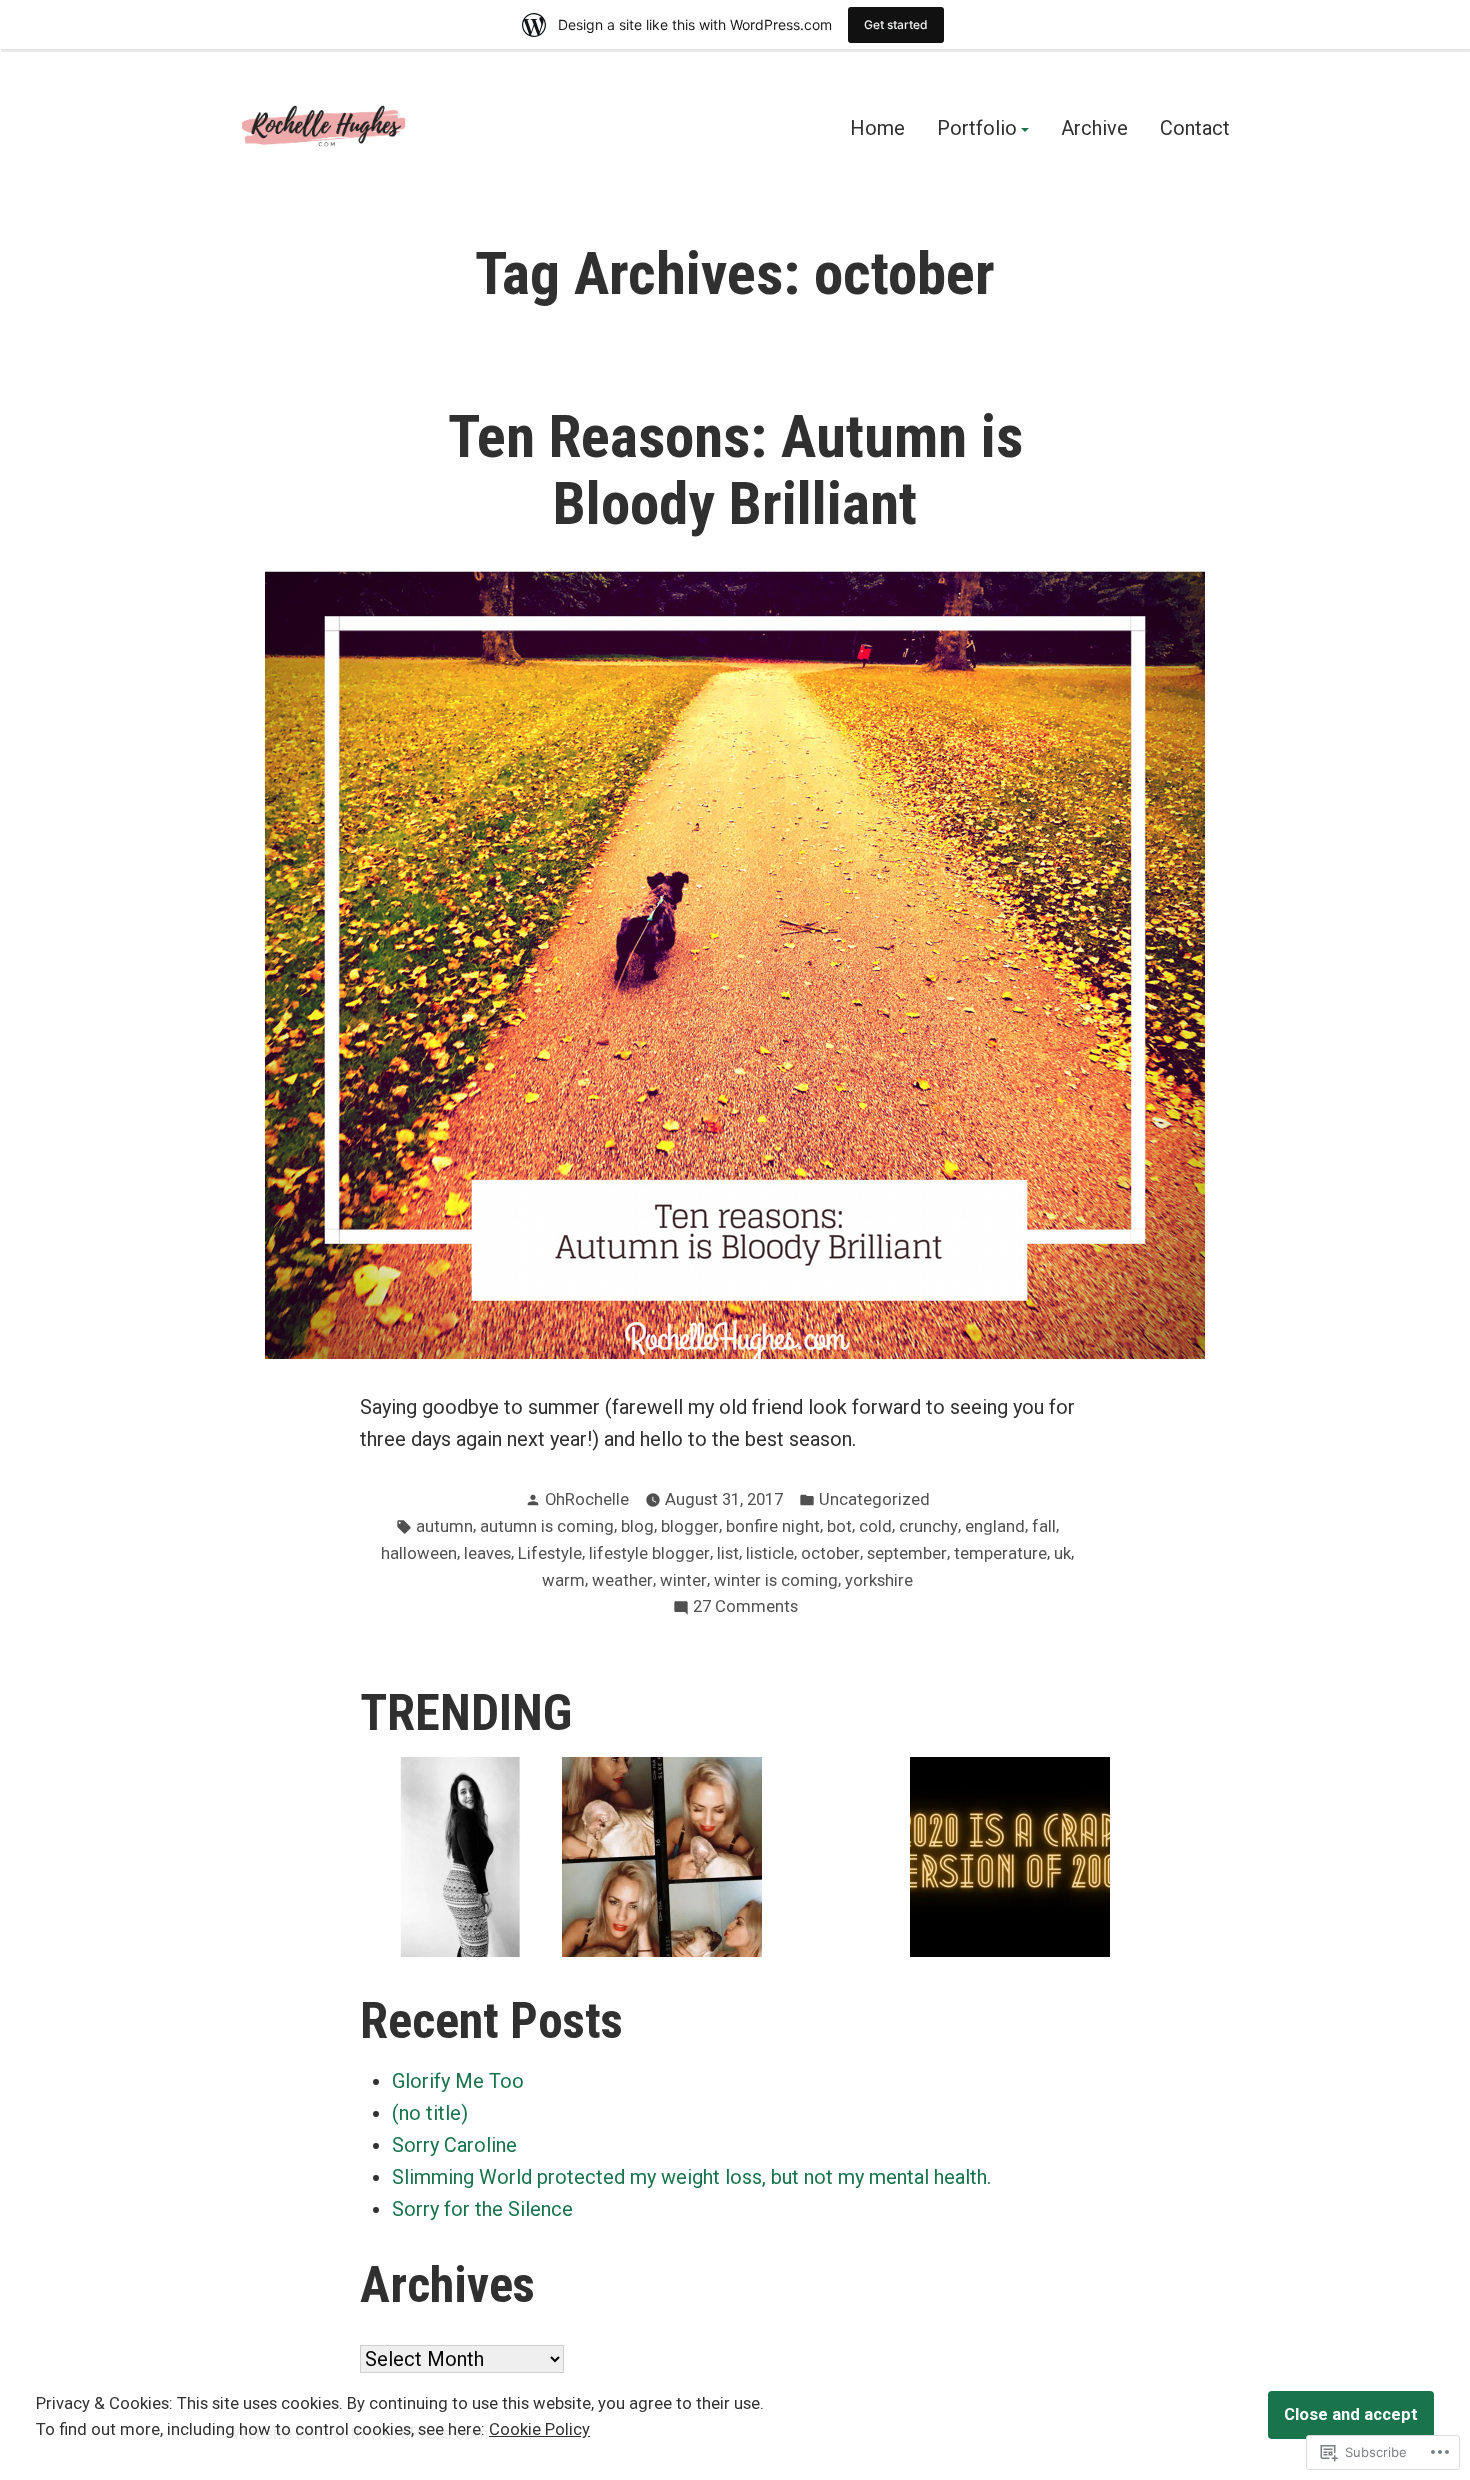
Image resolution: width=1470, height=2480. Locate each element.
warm (563, 1580)
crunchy (928, 1526)
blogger (690, 1526)
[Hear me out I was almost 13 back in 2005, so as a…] (1010, 1857)
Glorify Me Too (458, 2081)
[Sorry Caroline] (662, 1857)
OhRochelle (587, 1499)
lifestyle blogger (649, 1553)
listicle (770, 1553)
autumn (444, 1526)
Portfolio (977, 129)
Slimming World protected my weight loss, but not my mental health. (691, 2177)
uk (1062, 1553)
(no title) (430, 2113)
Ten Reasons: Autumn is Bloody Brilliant (735, 470)
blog (637, 1526)
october (830, 1553)
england (995, 1526)
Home (877, 129)
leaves (487, 1553)
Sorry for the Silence (482, 2209)
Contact (1195, 129)
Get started (896, 24)
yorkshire (879, 1580)
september (907, 1553)
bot (839, 1526)
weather (622, 1580)
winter (683, 1580)
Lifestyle (550, 1553)
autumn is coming (547, 1526)
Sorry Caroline (454, 2145)
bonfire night (773, 1526)
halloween (419, 1553)
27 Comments (745, 1608)
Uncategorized (874, 1499)
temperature (1000, 1553)
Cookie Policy (539, 2429)
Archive (1094, 129)
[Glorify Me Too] (460, 1857)
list (728, 1553)
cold (875, 1526)
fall (1044, 1526)
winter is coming (776, 1580)
